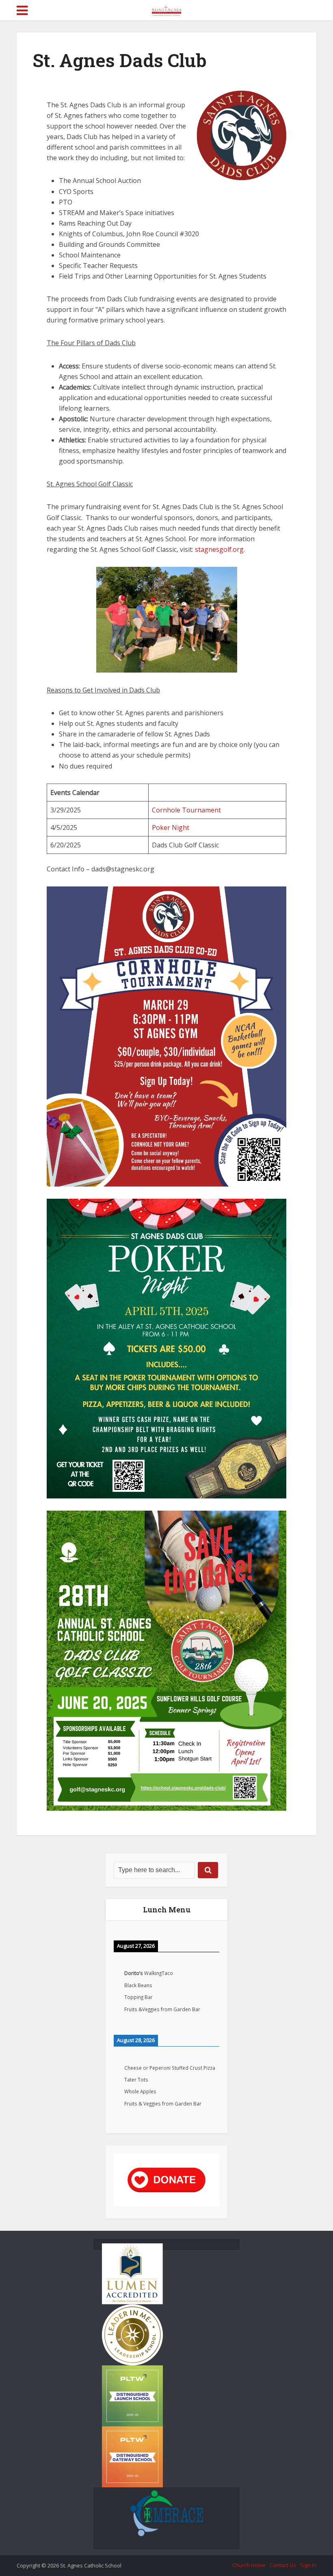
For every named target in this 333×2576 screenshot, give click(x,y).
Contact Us (283, 2565)
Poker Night (171, 827)
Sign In (308, 2565)
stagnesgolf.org (219, 549)
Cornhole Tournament (186, 810)
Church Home (249, 2565)
